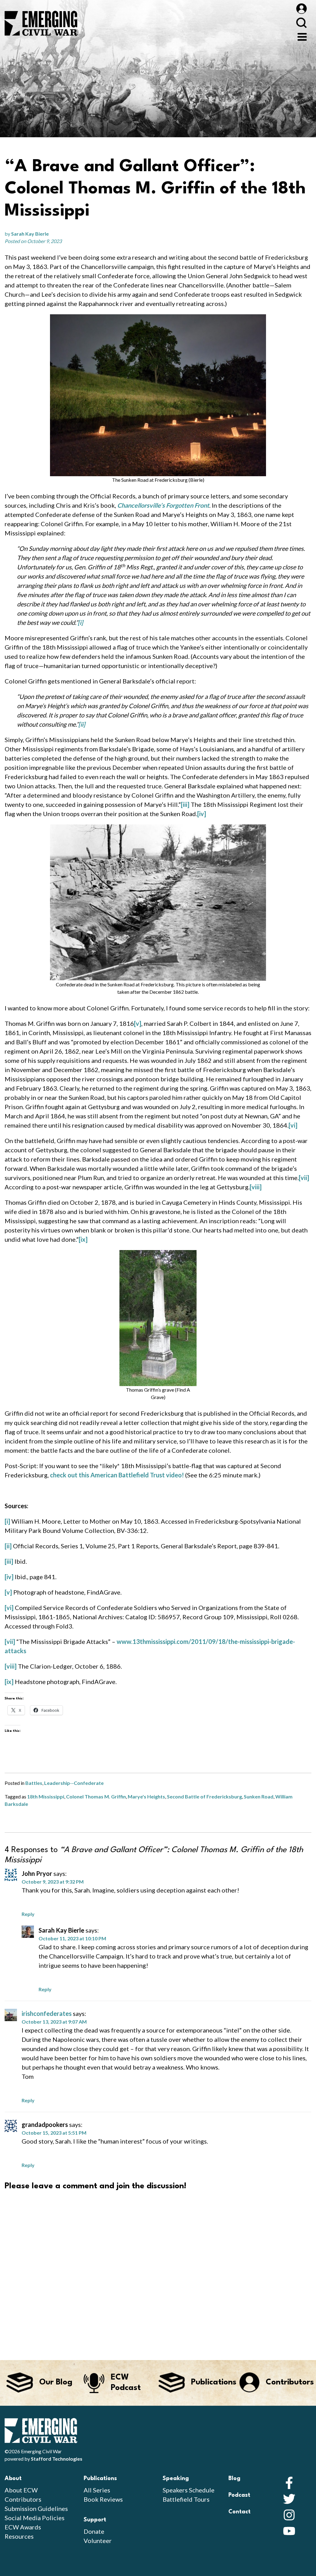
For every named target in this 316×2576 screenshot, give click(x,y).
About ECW (21, 2490)
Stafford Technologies (57, 2459)
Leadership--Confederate (74, 1783)
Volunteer (98, 2541)
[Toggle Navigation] (302, 36)
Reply (28, 1914)
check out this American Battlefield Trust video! (117, 1475)
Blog (234, 2479)
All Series (97, 2490)
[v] (138, 1023)
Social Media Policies (35, 2518)
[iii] (185, 804)
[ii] (82, 724)
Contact (239, 2512)
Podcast (239, 2495)
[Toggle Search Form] (301, 23)
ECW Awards (23, 2527)
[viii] (256, 1187)
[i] (80, 622)
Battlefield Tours (186, 2499)
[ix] (83, 1239)
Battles (34, 1783)
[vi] (293, 1125)
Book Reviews (103, 2499)
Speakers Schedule (189, 2490)
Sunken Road (259, 1796)
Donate (94, 2531)
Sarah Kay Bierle (30, 234)
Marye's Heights (146, 1796)
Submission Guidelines (36, 2508)
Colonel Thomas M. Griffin (96, 1796)
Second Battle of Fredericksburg (204, 1796)
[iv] (202, 814)
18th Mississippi (46, 1796)
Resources (19, 2536)
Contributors (23, 2499)
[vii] (304, 1178)
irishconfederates (47, 2013)
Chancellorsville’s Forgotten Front (163, 505)
